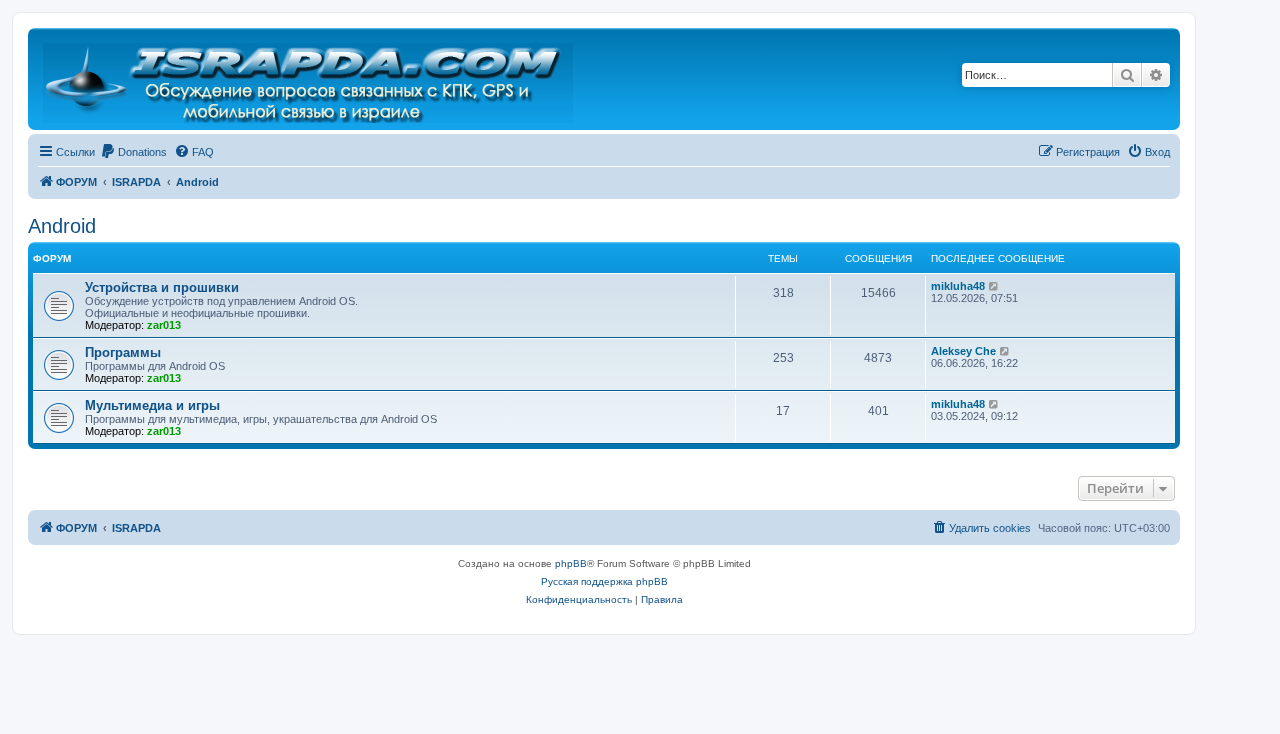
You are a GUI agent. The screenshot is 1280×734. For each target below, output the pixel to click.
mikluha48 (958, 286)
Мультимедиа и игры (152, 405)
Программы (123, 352)
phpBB (571, 563)
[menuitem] (133, 152)
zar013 (164, 325)
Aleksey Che (963, 351)
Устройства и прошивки (162, 287)
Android (62, 226)
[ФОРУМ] (309, 79)
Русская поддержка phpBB (604, 581)
